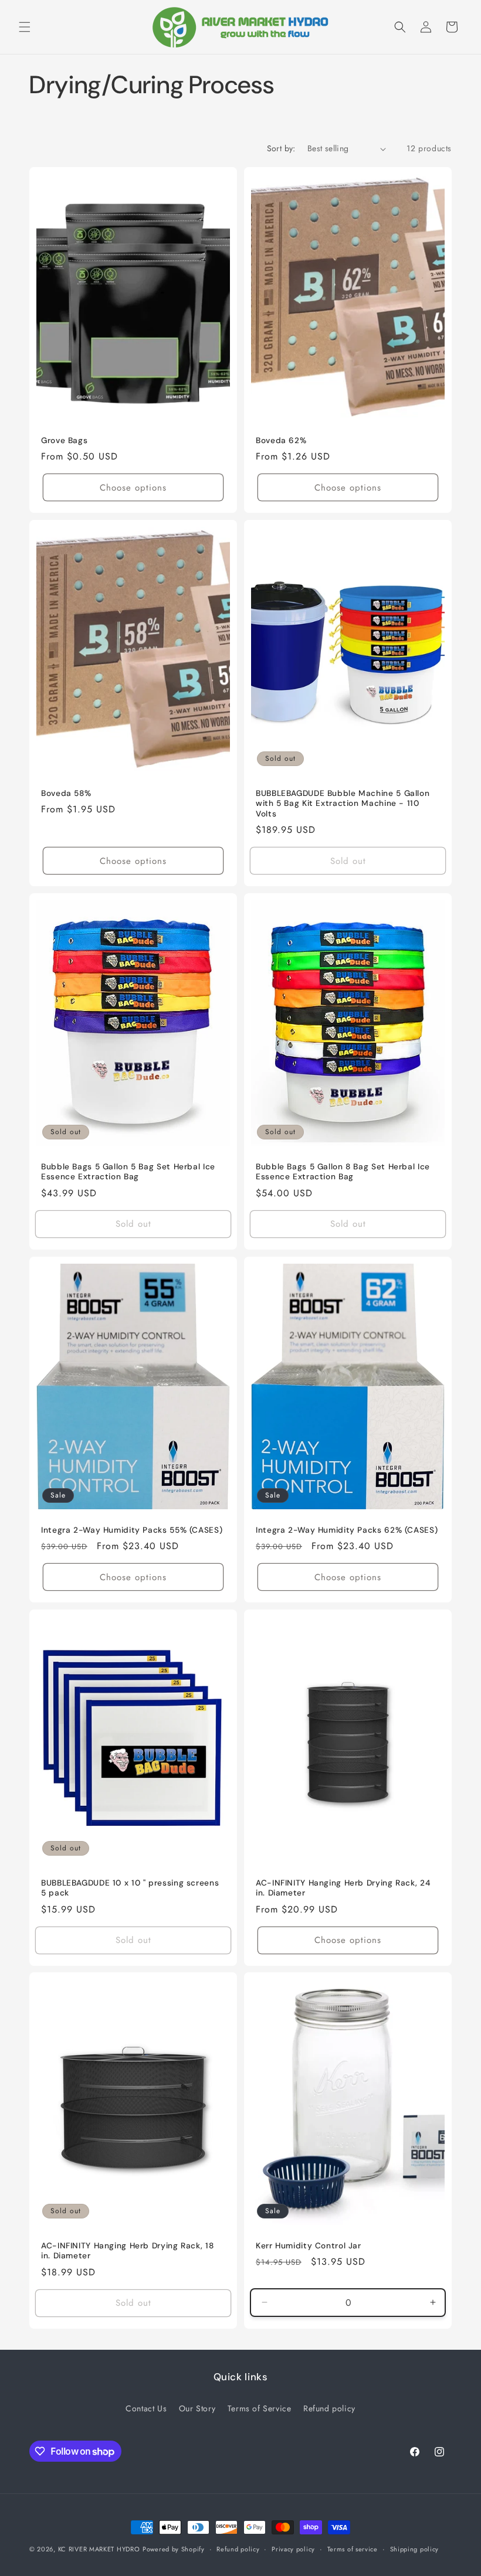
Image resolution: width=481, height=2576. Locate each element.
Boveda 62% (281, 440)
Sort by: (281, 148)
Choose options (133, 488)
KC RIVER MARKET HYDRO (99, 2549)
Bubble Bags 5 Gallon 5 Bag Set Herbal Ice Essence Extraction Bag (128, 1172)
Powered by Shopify (174, 2549)
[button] (25, 27)
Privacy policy (293, 2549)
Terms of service (353, 2549)
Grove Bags (64, 440)
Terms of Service (260, 2408)
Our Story (197, 2408)
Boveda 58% (66, 793)
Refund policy (329, 2408)
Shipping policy (415, 2549)
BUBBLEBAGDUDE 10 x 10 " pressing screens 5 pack (130, 1888)
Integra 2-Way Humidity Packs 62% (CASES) (347, 1529)
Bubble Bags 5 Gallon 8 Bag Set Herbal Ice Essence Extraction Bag (343, 1172)
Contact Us (146, 2408)
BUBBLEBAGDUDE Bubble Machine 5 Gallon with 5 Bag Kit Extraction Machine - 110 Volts (343, 804)
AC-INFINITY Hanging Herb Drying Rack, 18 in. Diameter (127, 2251)
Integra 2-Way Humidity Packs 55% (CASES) (132, 1529)
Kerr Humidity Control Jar (309, 2246)
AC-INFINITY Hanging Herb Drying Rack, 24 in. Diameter (343, 1888)
